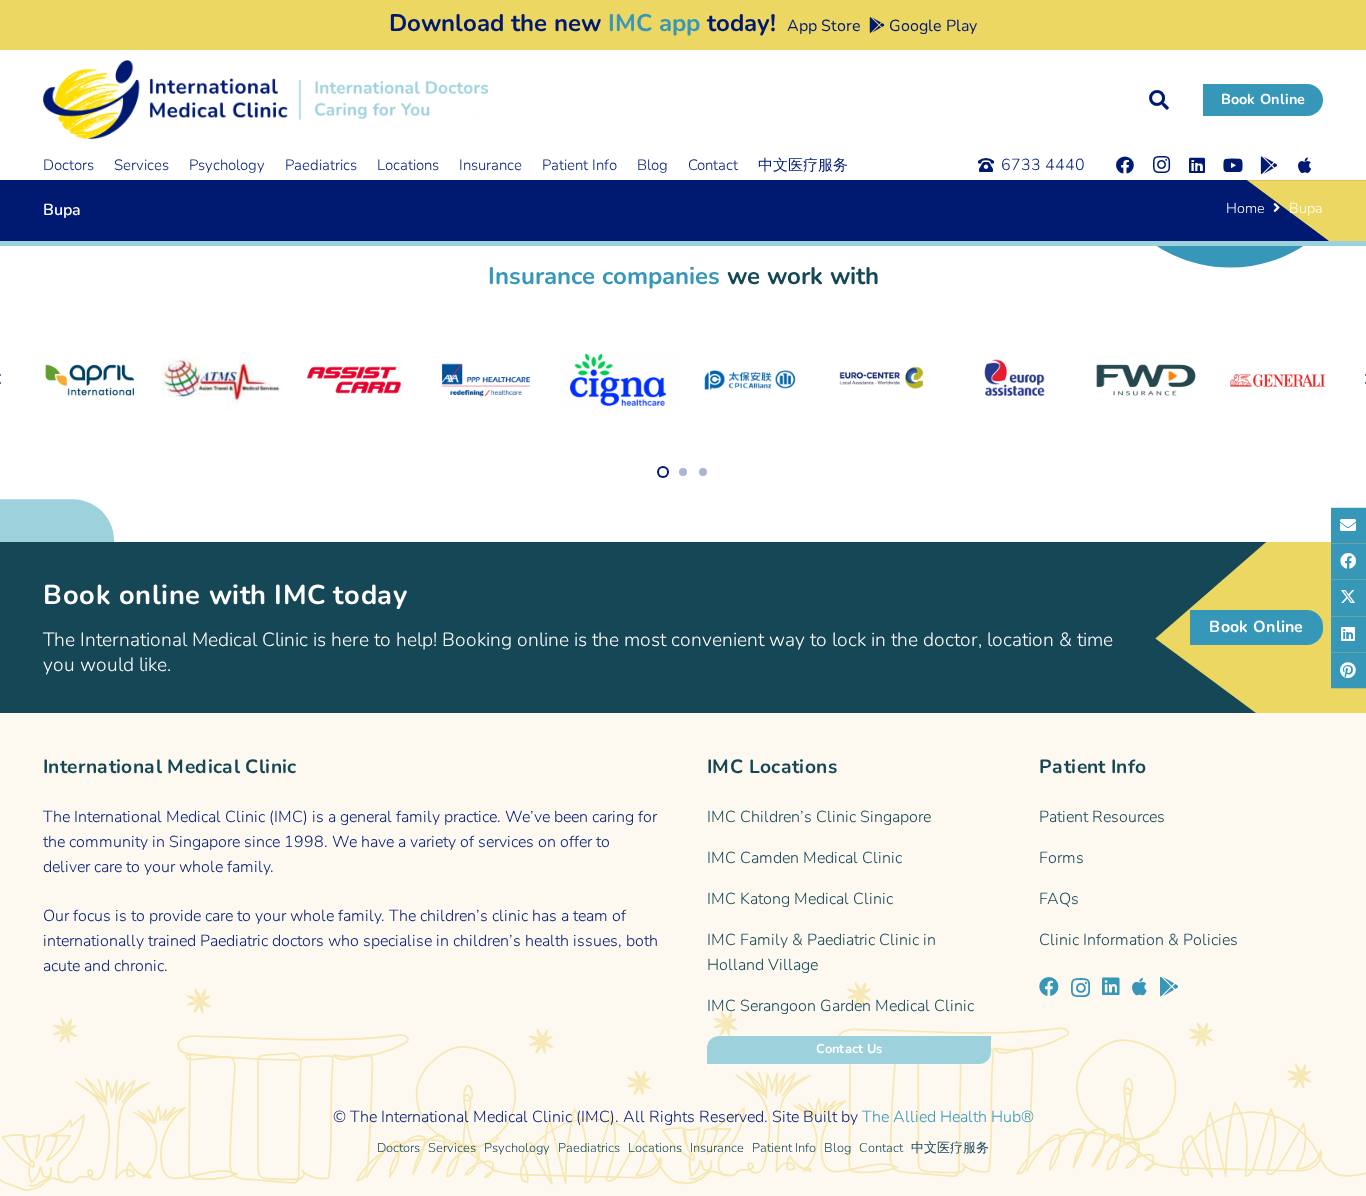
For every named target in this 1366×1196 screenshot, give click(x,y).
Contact (881, 1148)
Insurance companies (604, 276)
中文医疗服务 (950, 1148)
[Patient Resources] (1181, 817)
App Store (822, 26)
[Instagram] (1161, 165)
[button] (1159, 100)
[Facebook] (1125, 165)
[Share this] (1348, 562)
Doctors (398, 1148)
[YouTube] (1233, 165)
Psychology (517, 1148)
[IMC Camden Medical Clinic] (849, 858)
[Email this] (1348, 526)
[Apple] (1305, 165)
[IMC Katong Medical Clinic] (849, 899)
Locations (655, 1148)
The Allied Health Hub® (948, 1117)
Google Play (931, 26)
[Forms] (1181, 858)
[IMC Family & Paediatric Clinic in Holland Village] (849, 953)
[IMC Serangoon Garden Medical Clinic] (849, 1006)
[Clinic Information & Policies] (1181, 940)
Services (452, 1148)
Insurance (717, 1148)
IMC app (654, 23)
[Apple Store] (1139, 987)
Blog (837, 1148)
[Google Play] (1269, 165)
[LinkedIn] (1197, 165)
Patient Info (784, 1148)
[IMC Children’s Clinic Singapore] (849, 817)
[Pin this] (1348, 670)
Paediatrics (589, 1148)
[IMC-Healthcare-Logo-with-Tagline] (265, 100)
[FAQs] (1181, 899)
